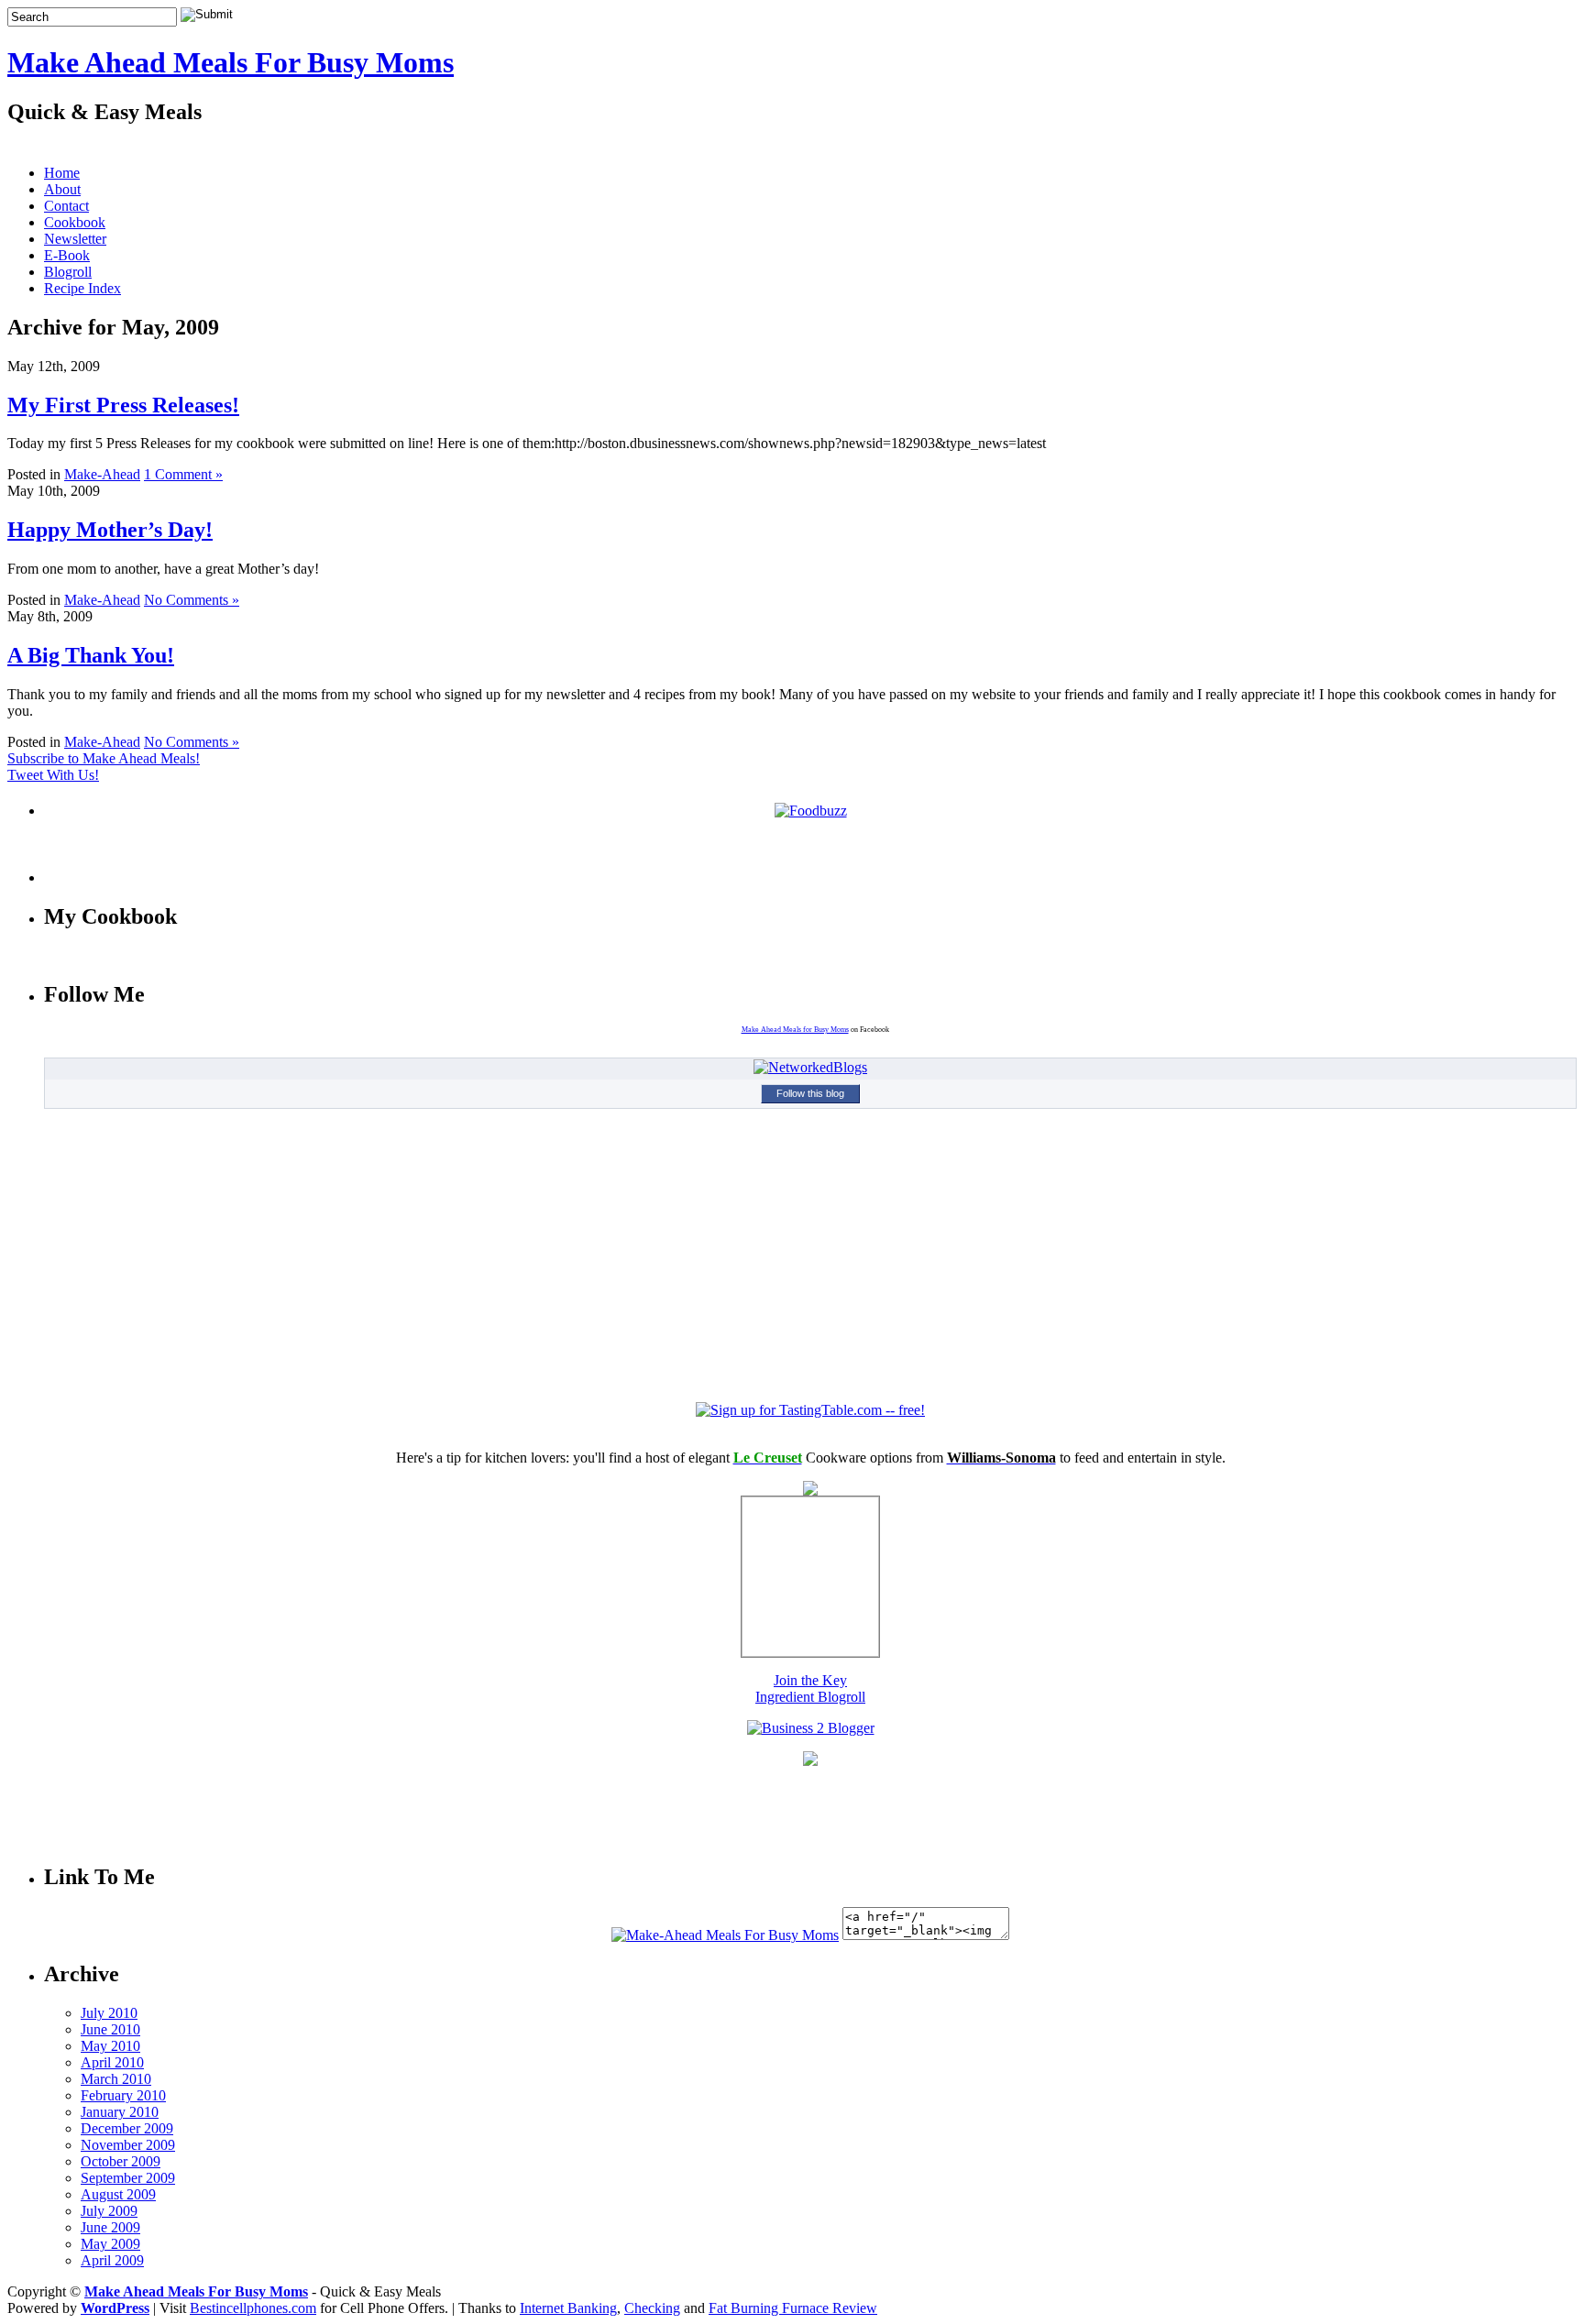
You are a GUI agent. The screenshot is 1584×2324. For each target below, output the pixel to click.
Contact (66, 206)
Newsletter (75, 239)
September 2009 (128, 2178)
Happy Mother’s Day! (110, 530)
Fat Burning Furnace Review (793, 2308)
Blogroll (68, 272)
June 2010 (110, 2029)
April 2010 (112, 2062)
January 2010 (120, 2112)
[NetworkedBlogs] (810, 1067)
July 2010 (109, 2013)
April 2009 (112, 2260)
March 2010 (116, 2079)
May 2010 (110, 2046)
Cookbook (75, 222)
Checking (652, 2308)
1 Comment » (183, 474)
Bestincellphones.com (253, 2308)
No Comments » (192, 600)
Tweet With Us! (53, 775)
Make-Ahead (102, 474)
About (62, 189)
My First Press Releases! (123, 405)
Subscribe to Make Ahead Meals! (104, 758)
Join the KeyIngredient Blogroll (810, 1688)
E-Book (67, 255)
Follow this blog (810, 1093)
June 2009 (110, 2227)
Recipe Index (82, 288)
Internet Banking (568, 2308)
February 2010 (123, 2095)
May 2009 (110, 2244)
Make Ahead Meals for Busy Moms (795, 1030)
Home (62, 173)
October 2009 (121, 2161)
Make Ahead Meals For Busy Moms (231, 62)
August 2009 (118, 2194)
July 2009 (109, 2211)
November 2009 (128, 2145)
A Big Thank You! (91, 655)
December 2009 (127, 2128)
